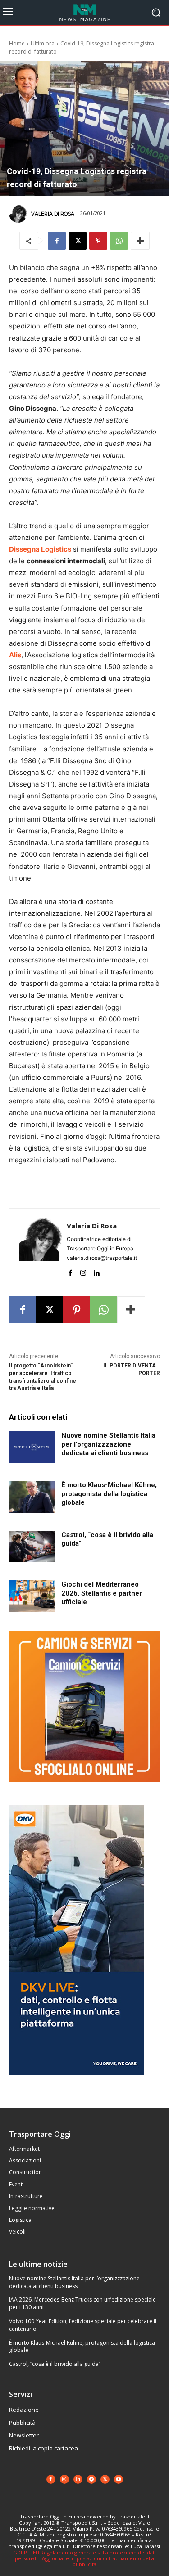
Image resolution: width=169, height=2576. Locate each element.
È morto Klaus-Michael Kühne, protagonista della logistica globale (109, 1494)
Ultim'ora (43, 43)
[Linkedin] (96, 1271)
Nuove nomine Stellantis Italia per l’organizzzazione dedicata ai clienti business (108, 1444)
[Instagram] (83, 1271)
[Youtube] (119, 2479)
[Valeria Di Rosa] (19, 214)
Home (17, 43)
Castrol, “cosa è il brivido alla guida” (55, 2364)
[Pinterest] (98, 241)
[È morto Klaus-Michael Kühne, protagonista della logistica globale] (32, 1497)
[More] (140, 241)
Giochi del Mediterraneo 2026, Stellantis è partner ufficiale (102, 1593)
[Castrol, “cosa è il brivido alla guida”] (32, 1546)
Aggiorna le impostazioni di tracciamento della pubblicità (98, 2561)
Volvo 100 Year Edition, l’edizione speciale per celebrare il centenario (83, 2325)
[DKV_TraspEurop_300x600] (77, 2082)
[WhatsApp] (119, 241)
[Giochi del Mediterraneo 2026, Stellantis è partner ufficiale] (32, 1596)
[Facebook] (57, 241)
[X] (78, 241)
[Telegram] (91, 2479)
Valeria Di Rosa (53, 214)
